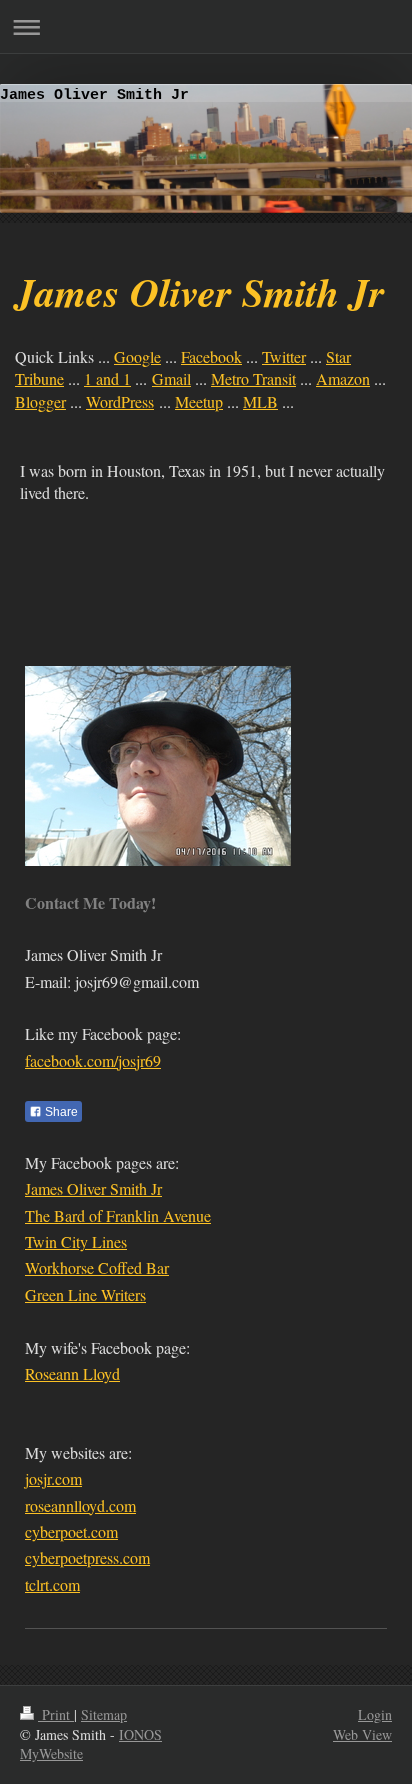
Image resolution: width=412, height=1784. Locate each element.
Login (375, 1714)
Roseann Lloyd (72, 1373)
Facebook (211, 356)
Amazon (343, 378)
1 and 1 (107, 378)
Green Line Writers (85, 1294)
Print (56, 1714)
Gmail (171, 378)
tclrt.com (52, 1584)
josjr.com (53, 1478)
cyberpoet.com (71, 1531)
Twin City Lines (76, 1241)
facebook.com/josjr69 (93, 1060)
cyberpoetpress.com (87, 1557)
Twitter (284, 356)
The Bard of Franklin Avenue (118, 1215)
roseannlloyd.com (80, 1505)
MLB (260, 401)
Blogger (40, 401)
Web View (362, 1734)
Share (60, 1112)
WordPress (120, 401)
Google (137, 356)
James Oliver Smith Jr (93, 1188)
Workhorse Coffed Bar (97, 1267)
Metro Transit (253, 378)
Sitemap (104, 1714)
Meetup (199, 401)
